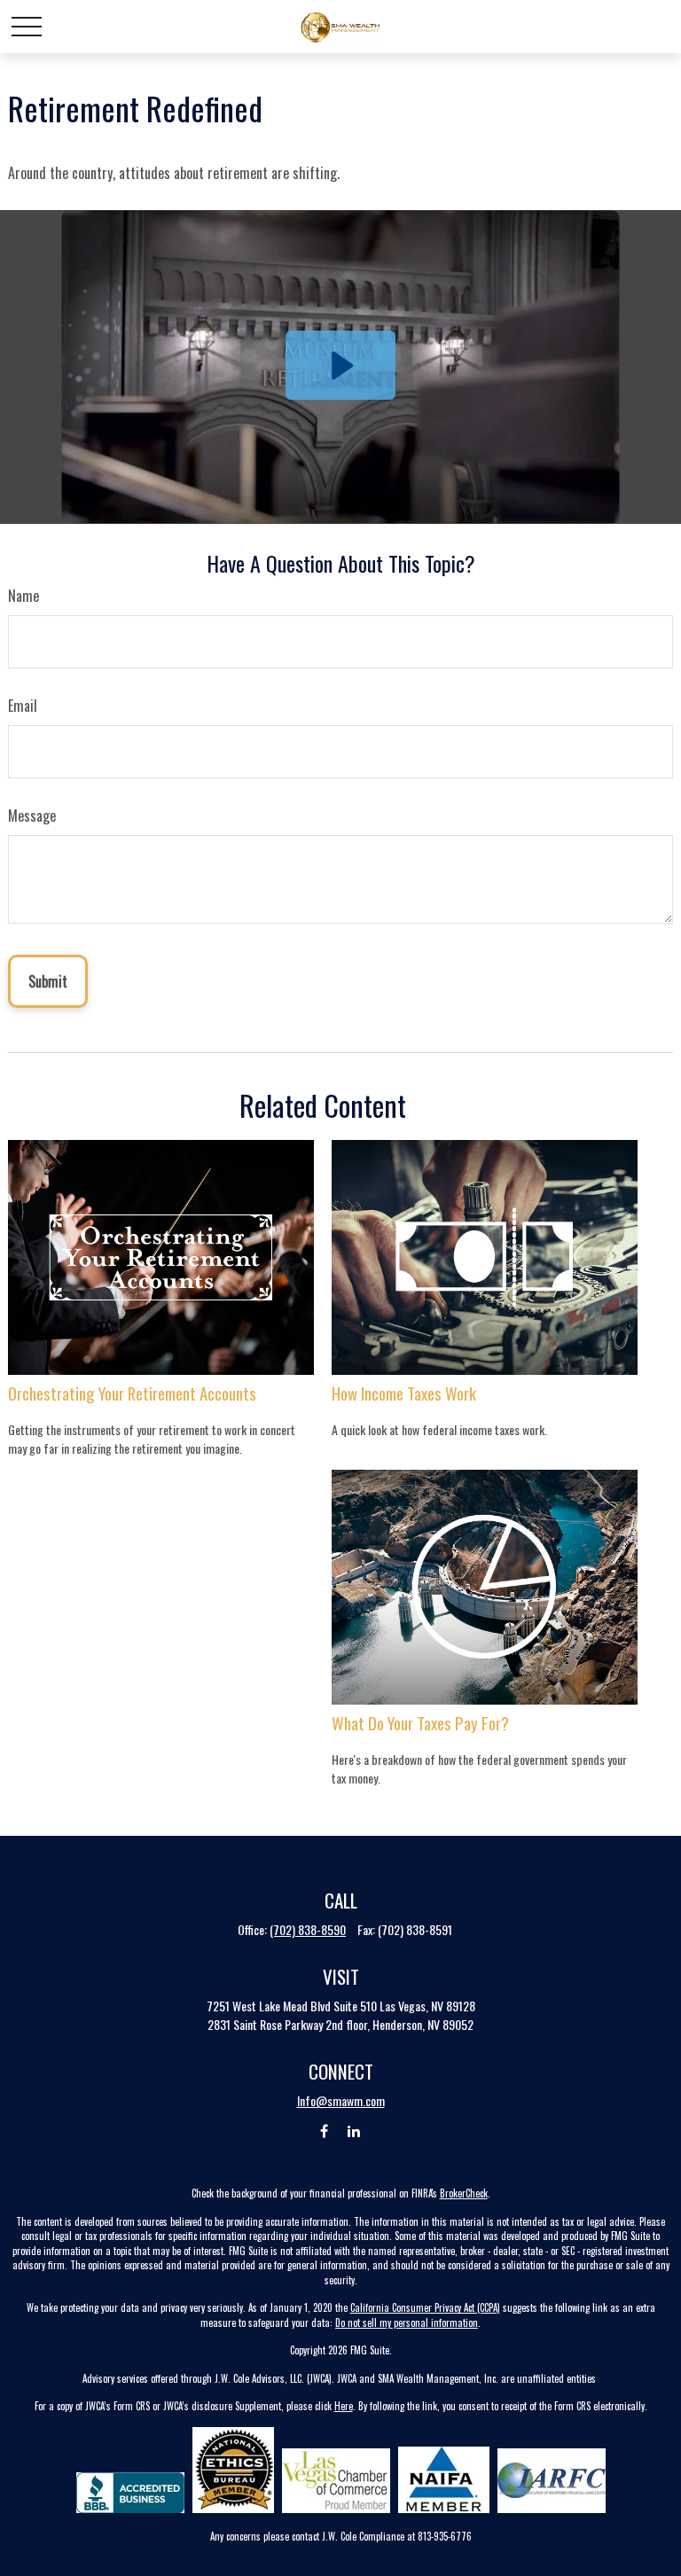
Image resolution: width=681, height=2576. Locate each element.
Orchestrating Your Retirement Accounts (132, 1393)
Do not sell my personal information (407, 2322)
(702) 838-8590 (308, 1929)
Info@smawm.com (341, 2100)
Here (344, 2406)
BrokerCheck (464, 2193)
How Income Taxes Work (404, 1393)
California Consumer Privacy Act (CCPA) (425, 2307)
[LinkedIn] (354, 2131)
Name (23, 596)
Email (23, 706)
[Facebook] (324, 2131)
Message (32, 816)
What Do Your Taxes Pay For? (420, 1723)
